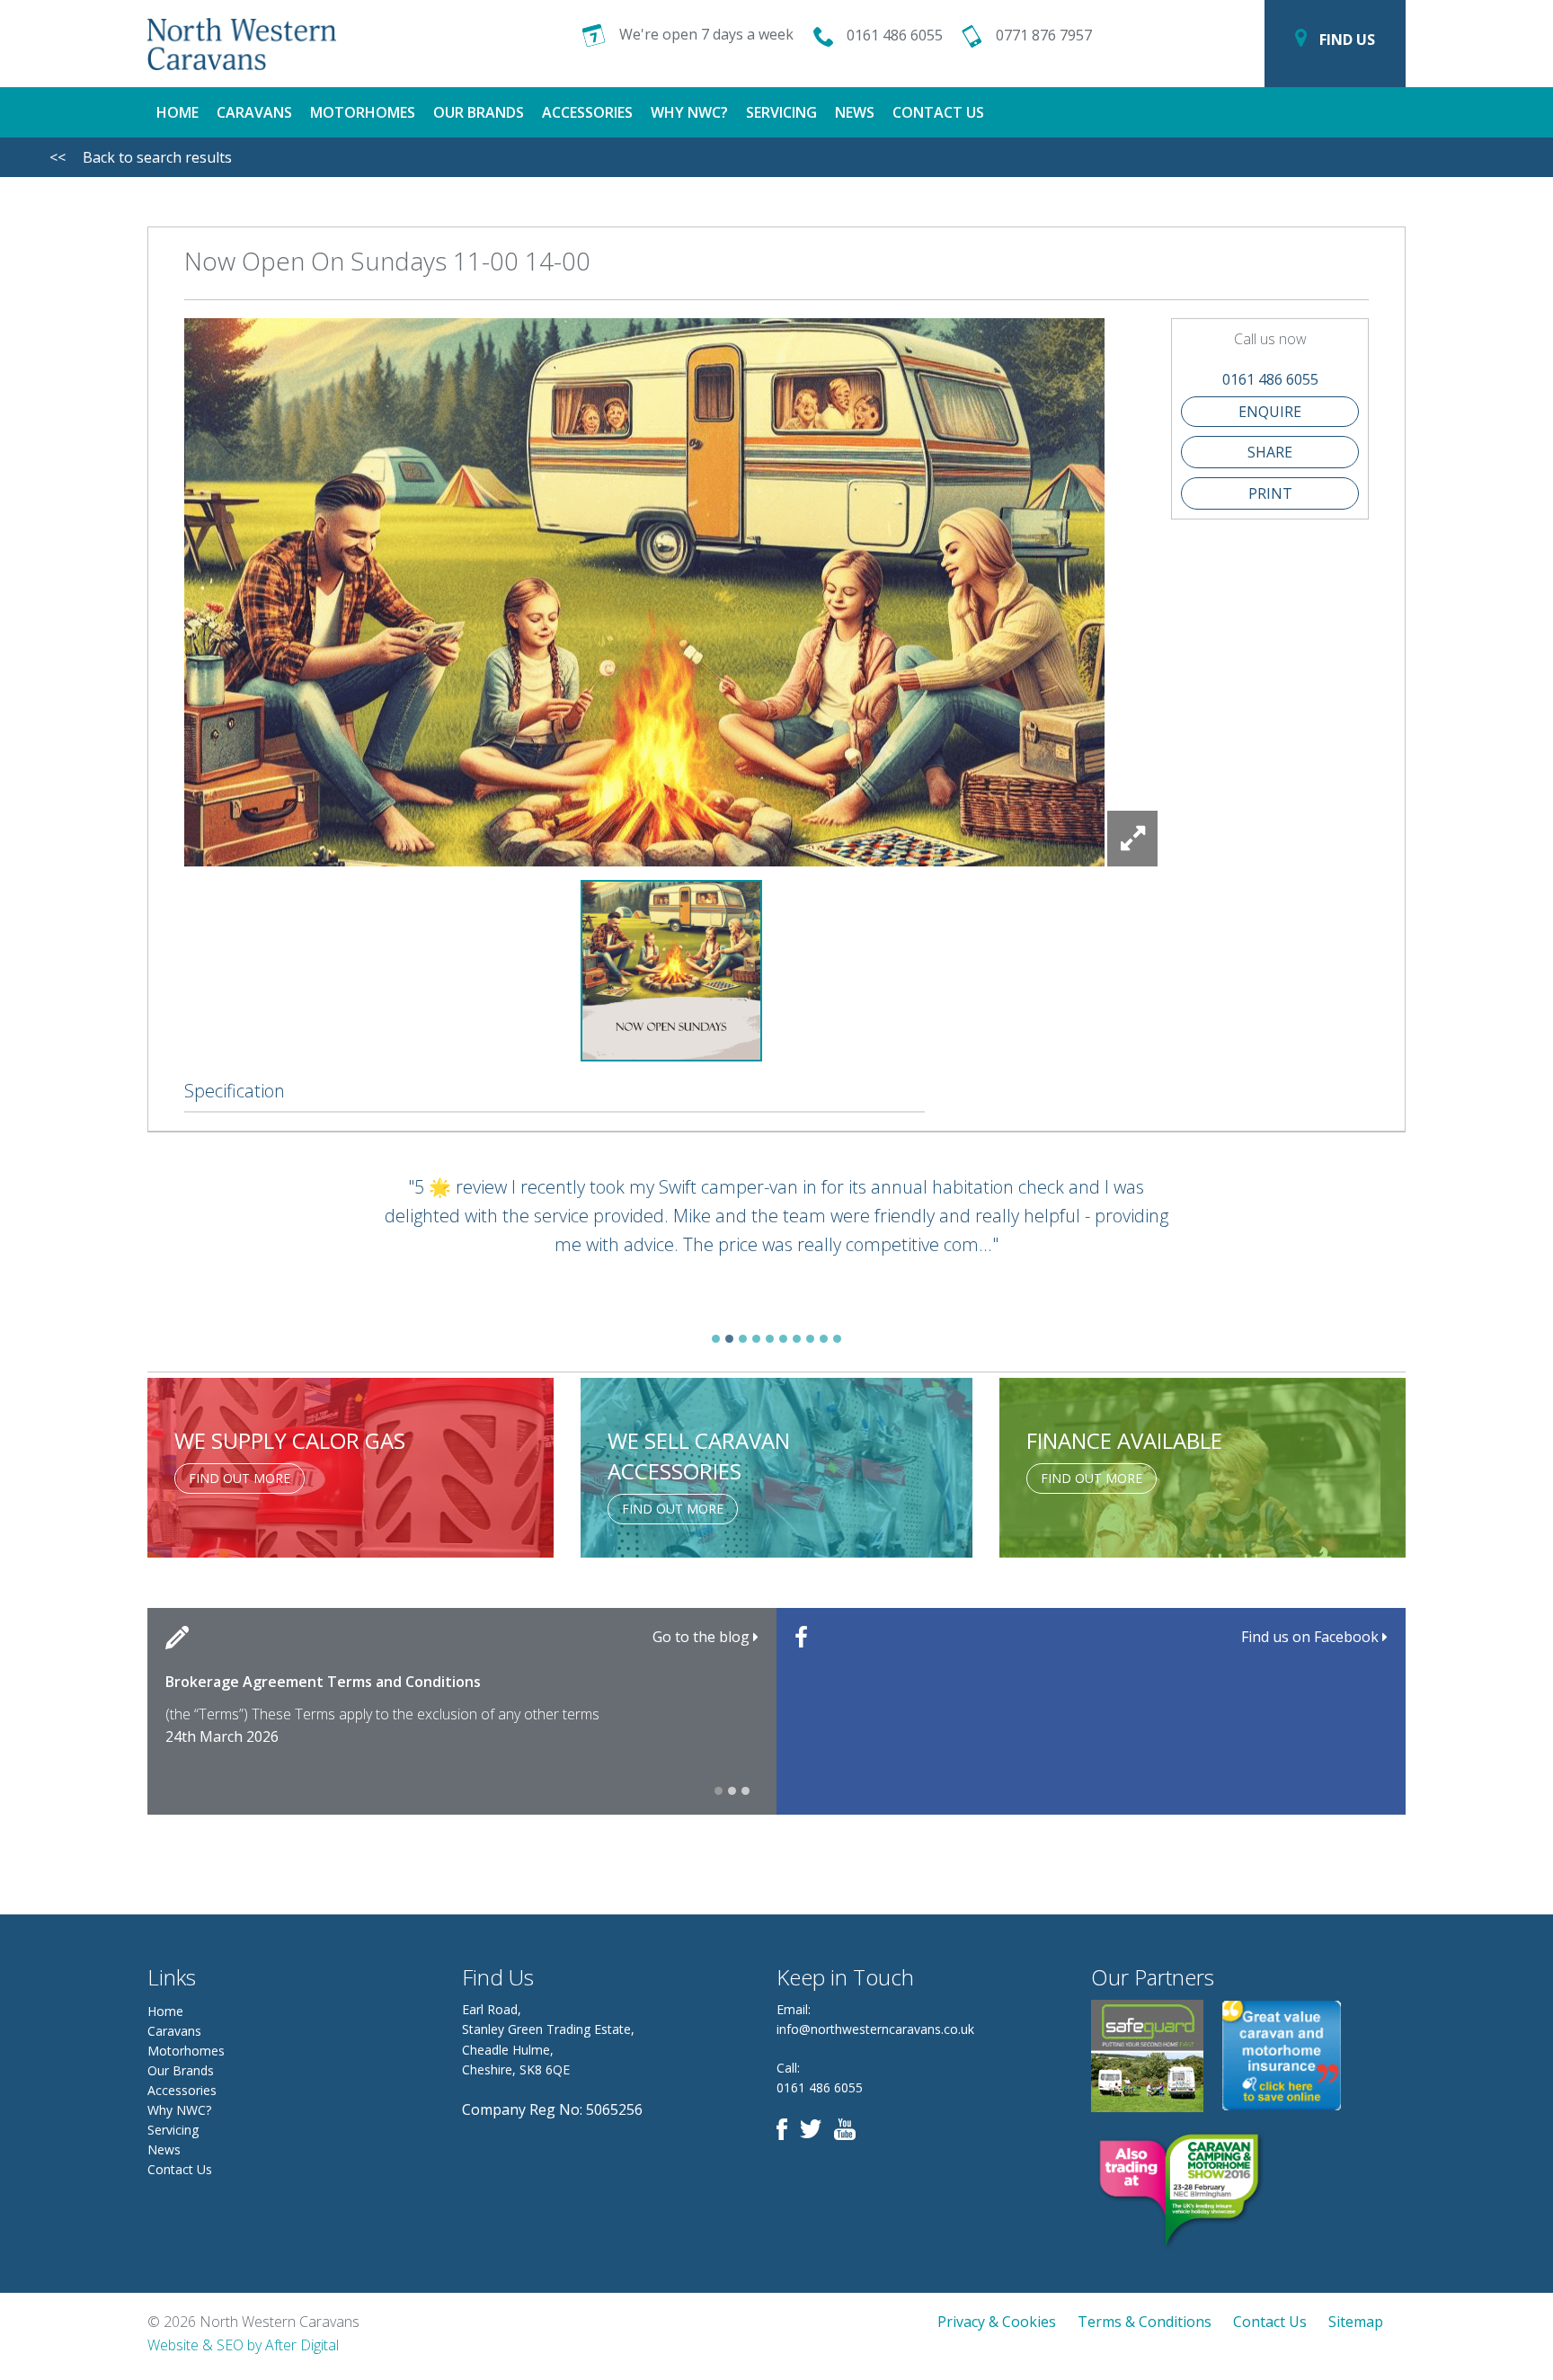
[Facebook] (786, 2128)
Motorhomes (363, 112)
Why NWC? (689, 112)
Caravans (254, 112)
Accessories (587, 112)
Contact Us (938, 112)
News (855, 112)
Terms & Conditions (1145, 2322)
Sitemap (1356, 2322)
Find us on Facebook (1312, 1637)
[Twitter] (815, 2128)
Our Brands (479, 112)
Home (177, 112)
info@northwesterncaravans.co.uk (875, 2029)
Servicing (781, 112)
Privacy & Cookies (997, 2322)
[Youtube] (849, 2128)
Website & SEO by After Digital (243, 2345)
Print (1270, 493)
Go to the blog (703, 1637)
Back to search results (141, 157)
